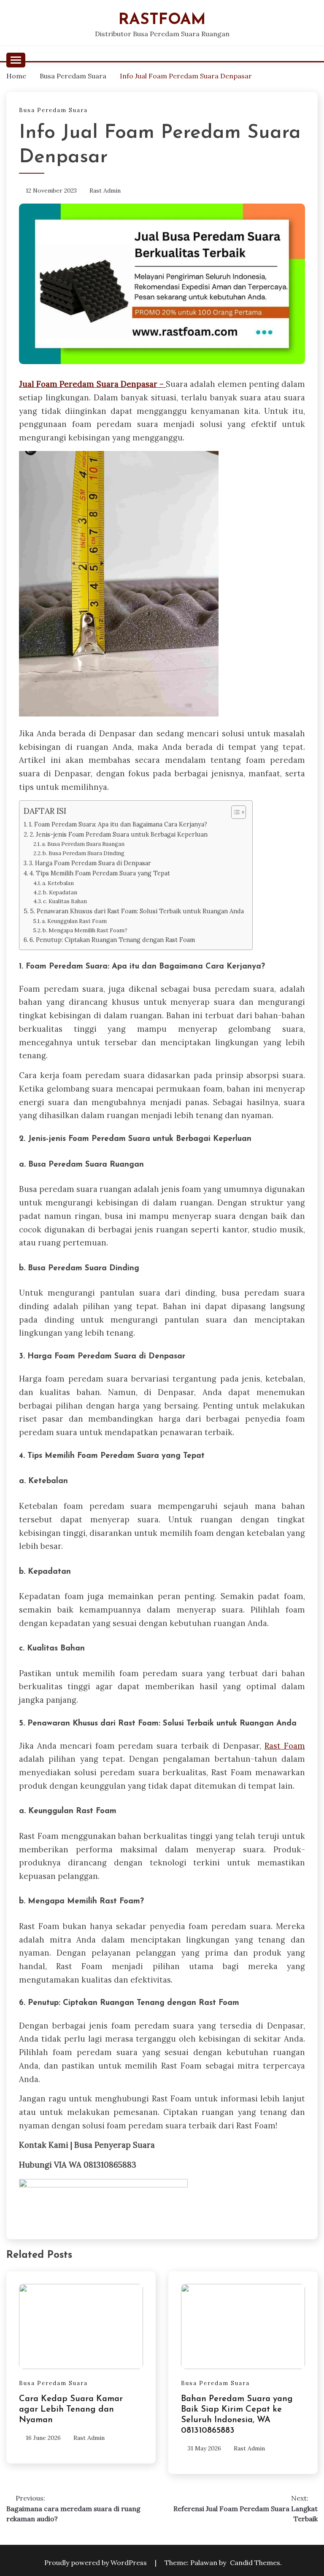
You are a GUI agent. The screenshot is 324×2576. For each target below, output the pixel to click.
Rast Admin (105, 191)
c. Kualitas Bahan (65, 901)
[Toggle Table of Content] (234, 812)
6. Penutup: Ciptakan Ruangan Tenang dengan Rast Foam (112, 940)
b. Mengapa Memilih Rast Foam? (85, 930)
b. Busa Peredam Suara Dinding (84, 853)
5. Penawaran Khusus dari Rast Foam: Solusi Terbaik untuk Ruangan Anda (137, 911)
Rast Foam (285, 1746)
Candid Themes (255, 2563)
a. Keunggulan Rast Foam (74, 921)
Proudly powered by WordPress (96, 2563)
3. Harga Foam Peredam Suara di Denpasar (90, 863)
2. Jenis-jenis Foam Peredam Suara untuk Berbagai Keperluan (119, 834)
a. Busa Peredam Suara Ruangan (83, 844)
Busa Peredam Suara (53, 110)
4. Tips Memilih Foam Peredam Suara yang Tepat (100, 873)
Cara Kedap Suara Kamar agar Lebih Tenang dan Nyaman (71, 2410)
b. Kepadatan (60, 892)
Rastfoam (162, 20)
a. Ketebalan (58, 883)
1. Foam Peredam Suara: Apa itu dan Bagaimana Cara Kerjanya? (118, 824)
